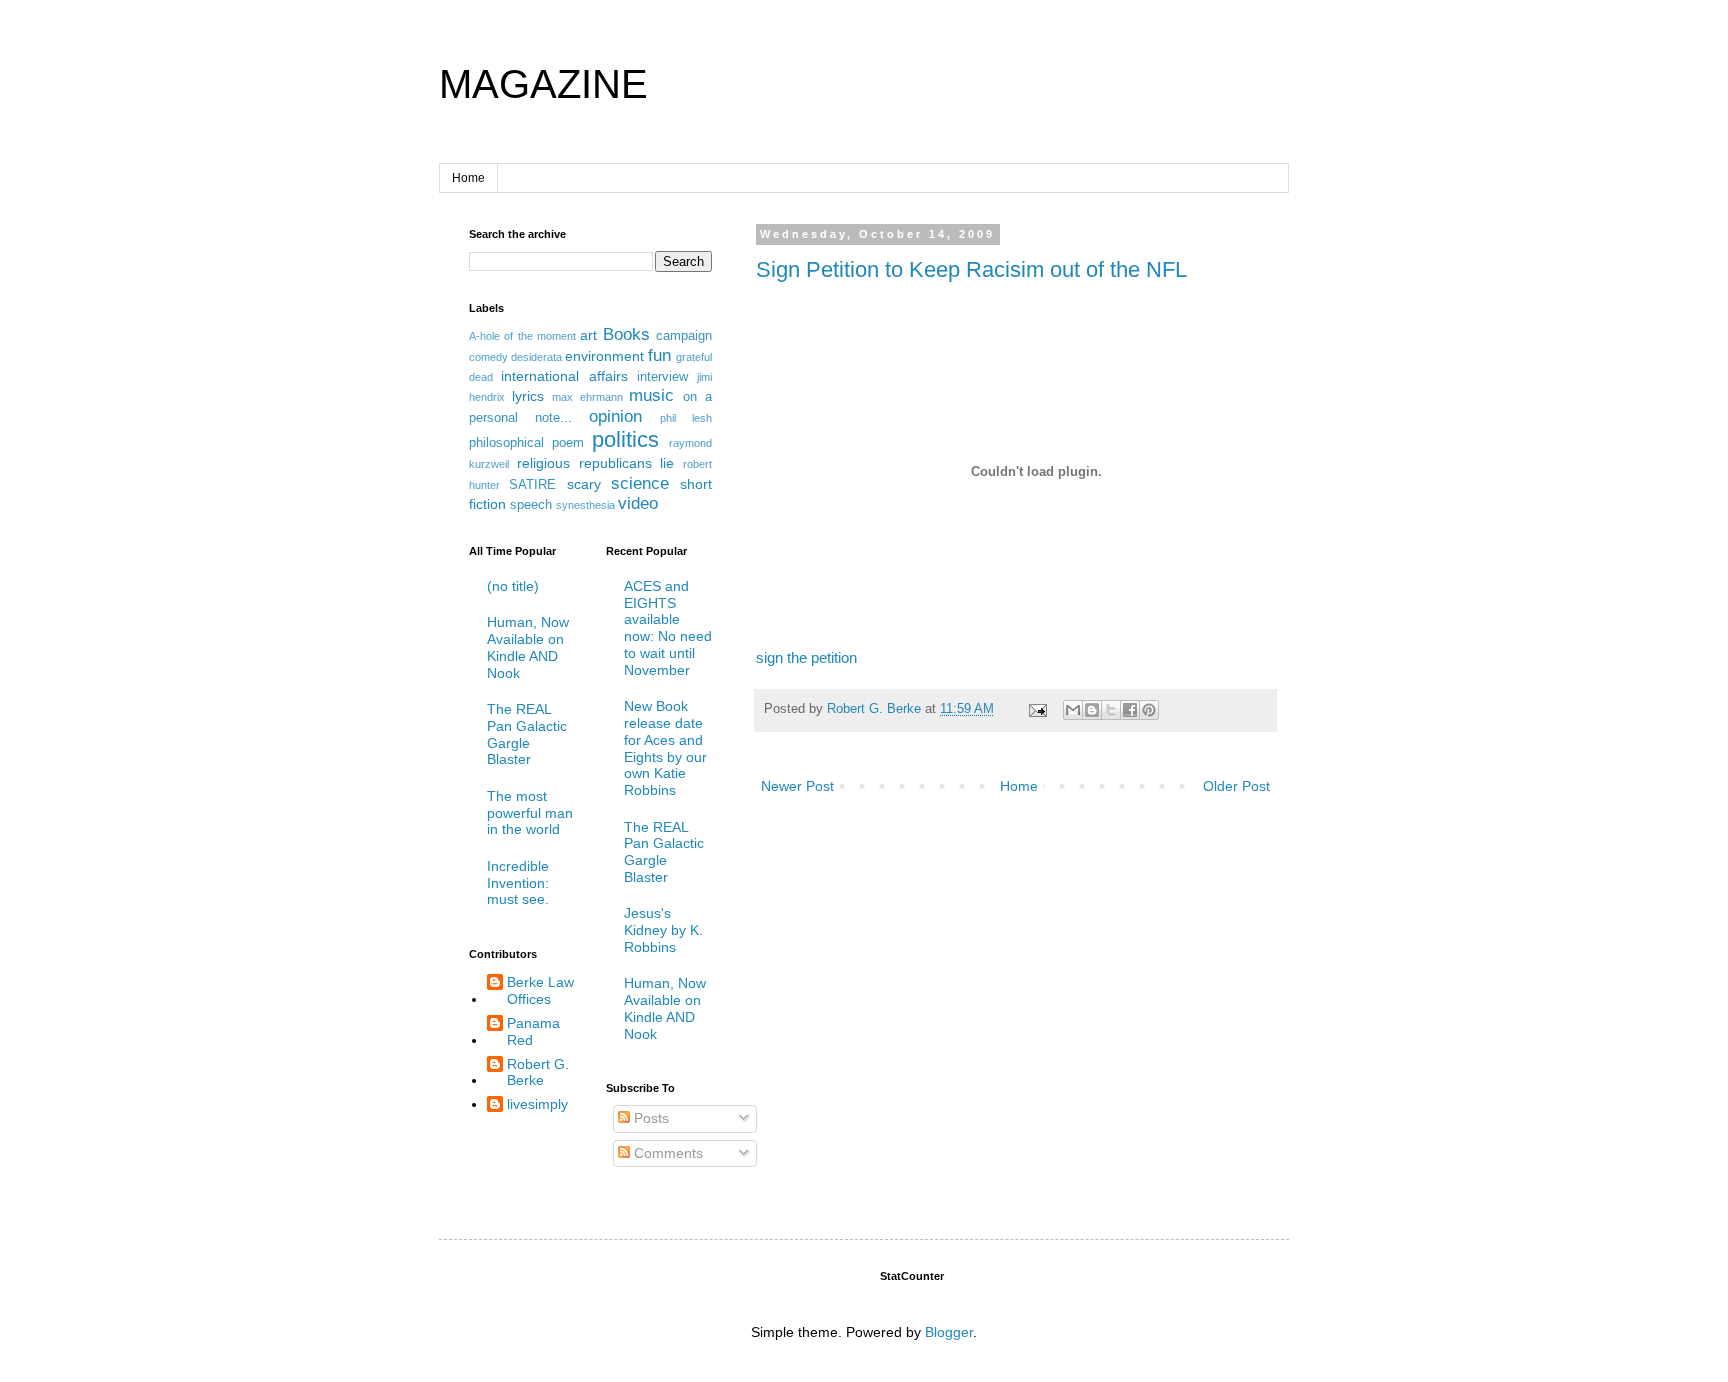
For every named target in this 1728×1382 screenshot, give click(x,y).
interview (662, 377)
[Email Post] (1037, 709)
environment (604, 356)
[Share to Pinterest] (1149, 710)
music (651, 395)
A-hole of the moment (522, 336)
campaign (684, 336)
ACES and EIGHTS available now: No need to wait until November (668, 628)
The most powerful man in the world (530, 813)
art (588, 335)
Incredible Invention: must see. (518, 883)
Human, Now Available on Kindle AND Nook (528, 647)
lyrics (528, 396)
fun (659, 355)
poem (568, 443)
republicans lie (627, 463)
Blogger (949, 1332)
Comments (666, 1153)
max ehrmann (587, 397)
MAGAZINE (543, 84)
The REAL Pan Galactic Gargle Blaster (527, 734)
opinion (615, 416)
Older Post (1236, 786)
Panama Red (533, 1031)
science (640, 483)
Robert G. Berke (538, 1072)
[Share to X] (1111, 710)
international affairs (564, 376)
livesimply (537, 1104)
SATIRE (532, 485)
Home (468, 178)
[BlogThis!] (1092, 710)
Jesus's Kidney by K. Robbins (663, 930)
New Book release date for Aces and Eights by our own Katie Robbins (665, 748)
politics (625, 439)
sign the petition (806, 657)
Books (626, 334)
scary (584, 484)
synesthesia (585, 505)
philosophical (506, 443)
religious (543, 463)
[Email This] (1073, 710)
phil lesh (686, 418)
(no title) (513, 586)
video (638, 503)
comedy (488, 357)
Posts (649, 1118)
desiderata (536, 357)
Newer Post (797, 786)
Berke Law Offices (540, 990)
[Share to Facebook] (1130, 710)
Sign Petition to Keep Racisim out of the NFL (971, 269)
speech (531, 505)
